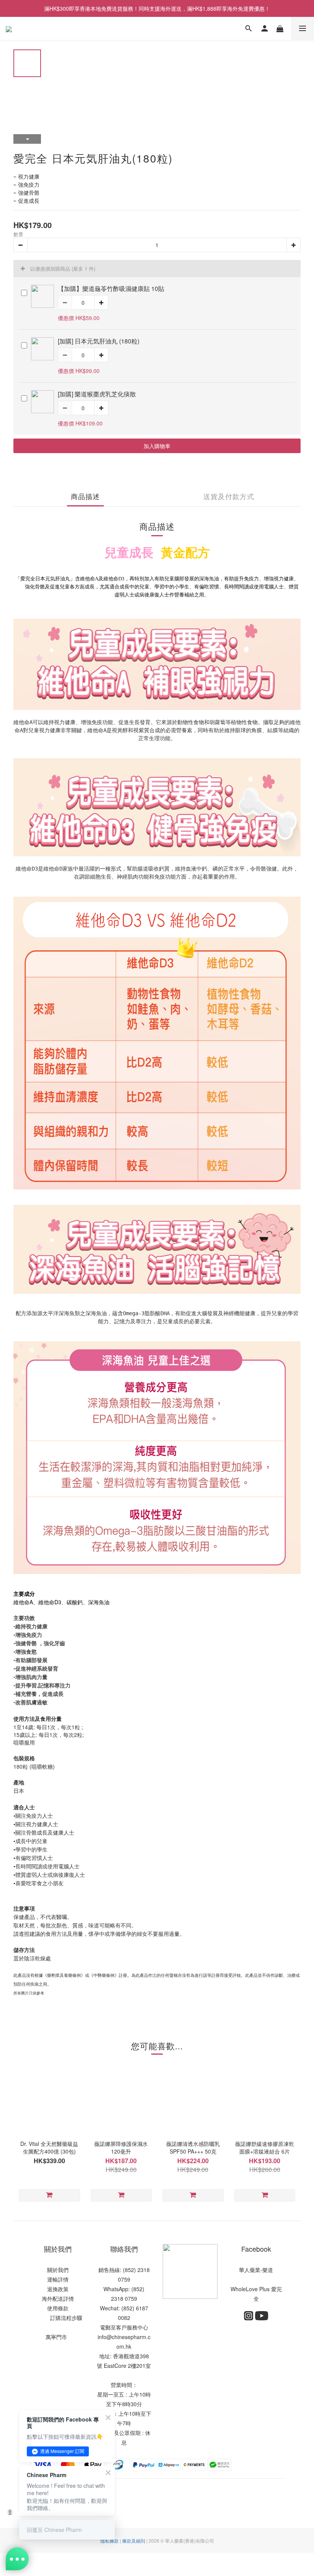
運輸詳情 (58, 2279)
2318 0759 (124, 2298)
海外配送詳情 (58, 2298)
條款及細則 (134, 2541)
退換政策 (58, 2289)
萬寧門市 (56, 2337)
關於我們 (58, 2270)
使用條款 (58, 2308)
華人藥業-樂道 (256, 2270)
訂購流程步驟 (64, 2318)
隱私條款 (110, 2541)
